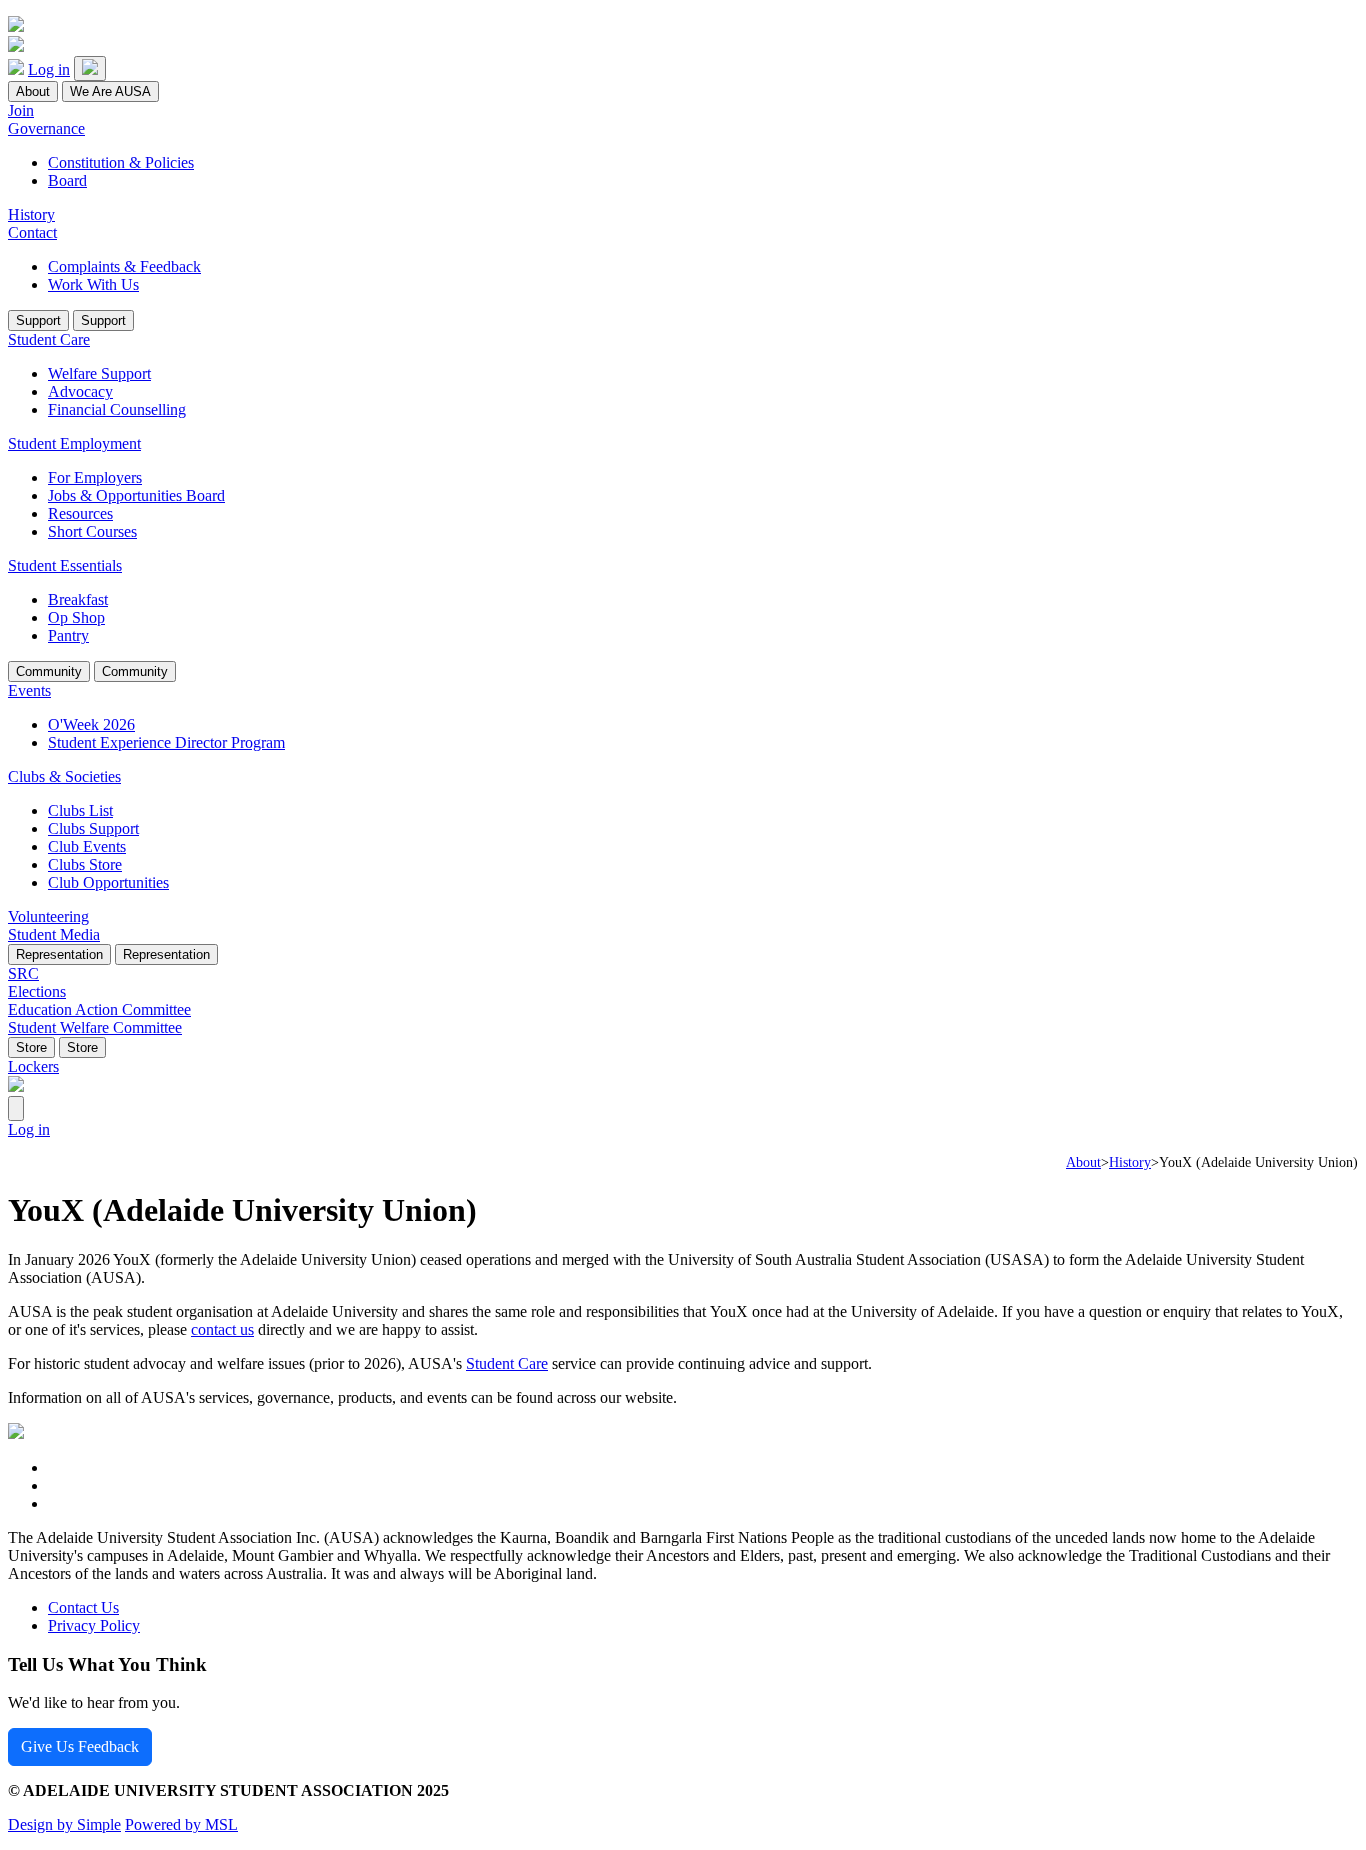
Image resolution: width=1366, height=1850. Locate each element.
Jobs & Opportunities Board (136, 495)
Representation (59, 954)
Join (21, 110)
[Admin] (16, 1108)
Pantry (68, 635)
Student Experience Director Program (166, 742)
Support (38, 320)
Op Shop (76, 617)
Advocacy (80, 391)
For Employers (95, 477)
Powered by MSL (181, 1824)
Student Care (49, 339)
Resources (80, 513)
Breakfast (78, 599)
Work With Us (93, 284)
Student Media (54, 934)
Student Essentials (65, 565)
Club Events (87, 846)
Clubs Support (93, 828)
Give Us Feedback (80, 1746)
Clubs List (80, 810)
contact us (222, 1329)
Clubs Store (85, 864)
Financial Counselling (117, 409)
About (33, 91)
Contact (32, 232)
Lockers (33, 1066)
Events (29, 690)
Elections (37, 991)
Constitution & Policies (121, 162)
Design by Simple (64, 1824)
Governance (46, 128)
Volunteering (48, 916)
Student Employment (74, 443)
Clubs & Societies (64, 776)
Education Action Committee (99, 1009)
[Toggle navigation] (90, 68)
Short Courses (92, 531)
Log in (49, 69)
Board (67, 180)
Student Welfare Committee (95, 1027)
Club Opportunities (108, 882)
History (31, 214)
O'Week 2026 (91, 724)
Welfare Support (99, 373)
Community (49, 671)
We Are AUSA (110, 91)
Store (31, 1047)
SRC (23, 973)
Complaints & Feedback (124, 266)
